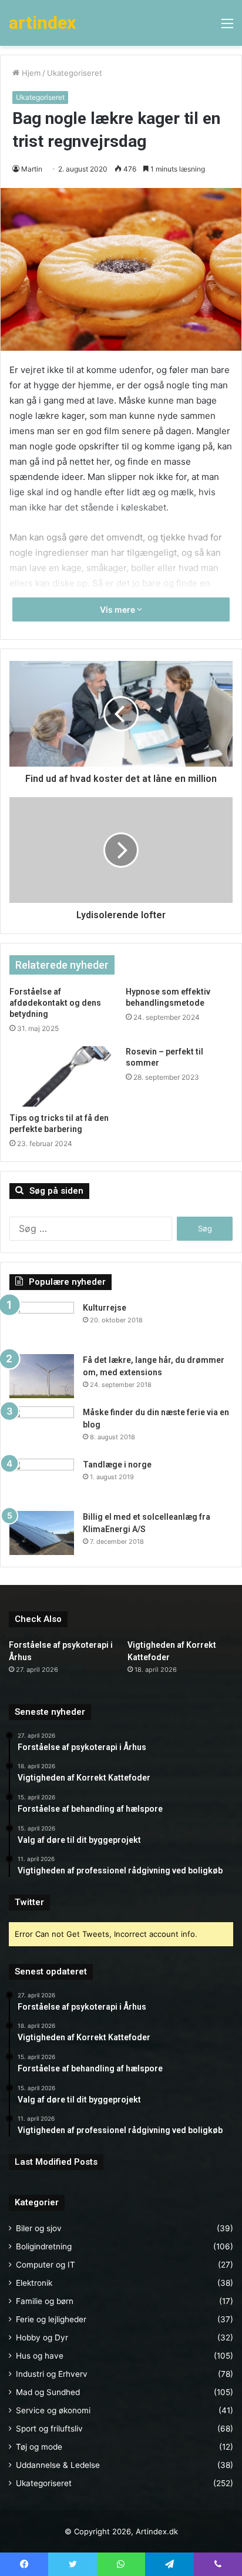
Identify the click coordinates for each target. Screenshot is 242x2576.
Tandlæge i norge (117, 1465)
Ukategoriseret (75, 73)
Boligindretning (44, 2246)
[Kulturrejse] (42, 1324)
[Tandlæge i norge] (42, 1481)
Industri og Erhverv (52, 2374)
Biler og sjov (39, 2228)
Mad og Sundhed (48, 2392)
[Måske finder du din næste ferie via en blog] (42, 1428)
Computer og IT (46, 2265)
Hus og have (40, 2356)
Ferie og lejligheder (51, 2319)
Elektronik (34, 2283)
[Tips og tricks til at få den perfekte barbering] (63, 1077)
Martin (32, 169)
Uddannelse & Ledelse (58, 2465)
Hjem (30, 73)
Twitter (29, 1902)
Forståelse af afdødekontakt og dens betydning (55, 1003)
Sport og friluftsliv (49, 2429)
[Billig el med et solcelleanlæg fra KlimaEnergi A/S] (42, 1533)
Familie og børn (45, 2301)
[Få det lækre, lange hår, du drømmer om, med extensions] (42, 1376)
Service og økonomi (53, 2410)
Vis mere (118, 609)
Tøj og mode (39, 2447)
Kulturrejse (105, 1308)
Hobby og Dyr (42, 2337)
